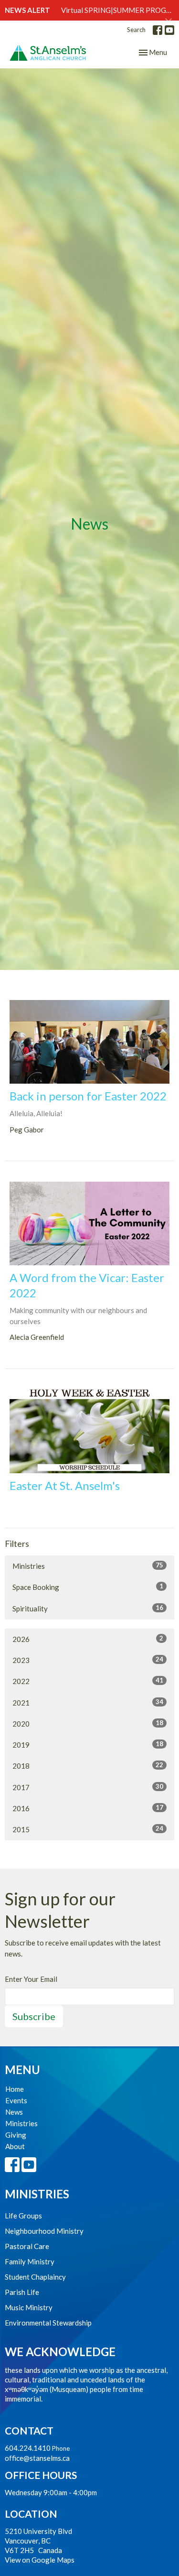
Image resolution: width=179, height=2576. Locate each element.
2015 (88, 1829)
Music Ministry (29, 2307)
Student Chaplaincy (35, 2277)
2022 (88, 1681)
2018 (88, 1766)
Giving (16, 2135)
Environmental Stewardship (48, 2323)
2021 (88, 1702)
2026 (88, 1639)
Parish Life (22, 2292)
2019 (88, 1745)
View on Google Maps (40, 2560)
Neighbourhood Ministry (44, 2231)
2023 (88, 1660)
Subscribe (34, 2016)
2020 (88, 1723)
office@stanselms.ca (37, 2458)
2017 (88, 1787)
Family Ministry (30, 2261)
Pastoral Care (27, 2246)
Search (136, 30)
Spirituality (88, 1608)
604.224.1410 (28, 2448)
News (14, 2112)
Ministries (88, 1566)
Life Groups (23, 2216)
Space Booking (88, 1587)
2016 (88, 1808)
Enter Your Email (31, 1979)
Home (15, 2089)
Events (16, 2100)
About (15, 2146)
